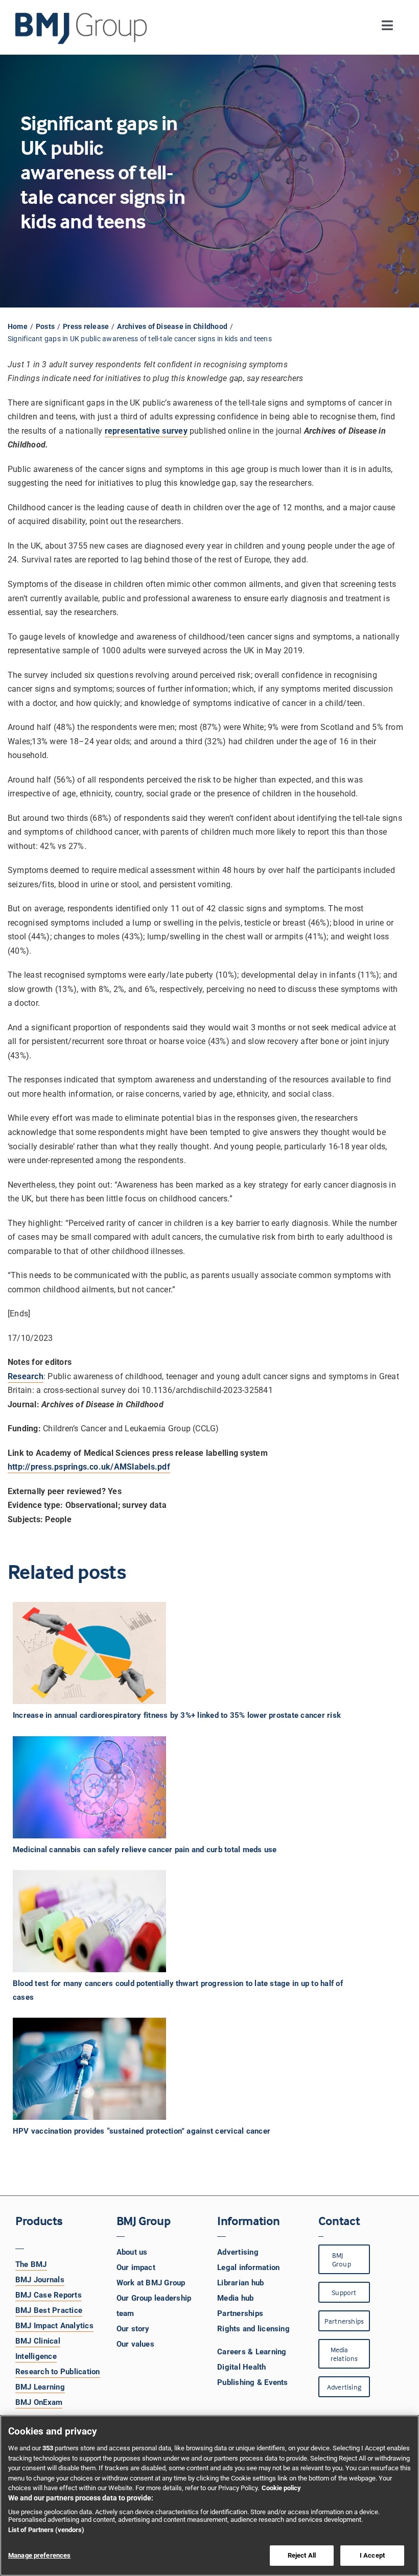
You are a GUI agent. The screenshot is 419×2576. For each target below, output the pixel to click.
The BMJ (31, 2264)
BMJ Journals (40, 2280)
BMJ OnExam (39, 2402)
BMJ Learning (40, 2387)
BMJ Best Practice (49, 2310)
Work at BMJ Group (151, 2283)
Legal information (248, 2267)
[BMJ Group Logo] (82, 17)
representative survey (146, 431)
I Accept (372, 2555)
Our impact (136, 2267)
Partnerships (240, 2313)
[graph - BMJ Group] (89, 1653)
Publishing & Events (253, 2382)
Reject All (302, 2555)
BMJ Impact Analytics (54, 2326)
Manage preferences (39, 2555)
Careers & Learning (252, 2352)
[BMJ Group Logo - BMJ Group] (82, 29)
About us (132, 2252)
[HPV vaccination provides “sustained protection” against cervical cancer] (201, 2069)
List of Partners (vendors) (46, 2530)
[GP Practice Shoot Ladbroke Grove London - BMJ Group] (89, 1921)
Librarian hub (240, 2283)
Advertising (238, 2252)
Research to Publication (58, 2372)
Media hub (235, 2298)
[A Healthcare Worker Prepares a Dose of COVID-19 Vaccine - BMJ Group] (89, 2069)
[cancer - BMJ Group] (89, 1787)
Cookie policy (281, 2488)
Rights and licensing (253, 2329)
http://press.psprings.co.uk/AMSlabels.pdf (89, 1467)
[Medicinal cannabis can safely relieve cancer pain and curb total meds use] (201, 1787)
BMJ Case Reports (49, 2295)
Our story (133, 2329)
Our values (135, 2344)
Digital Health (241, 2367)
